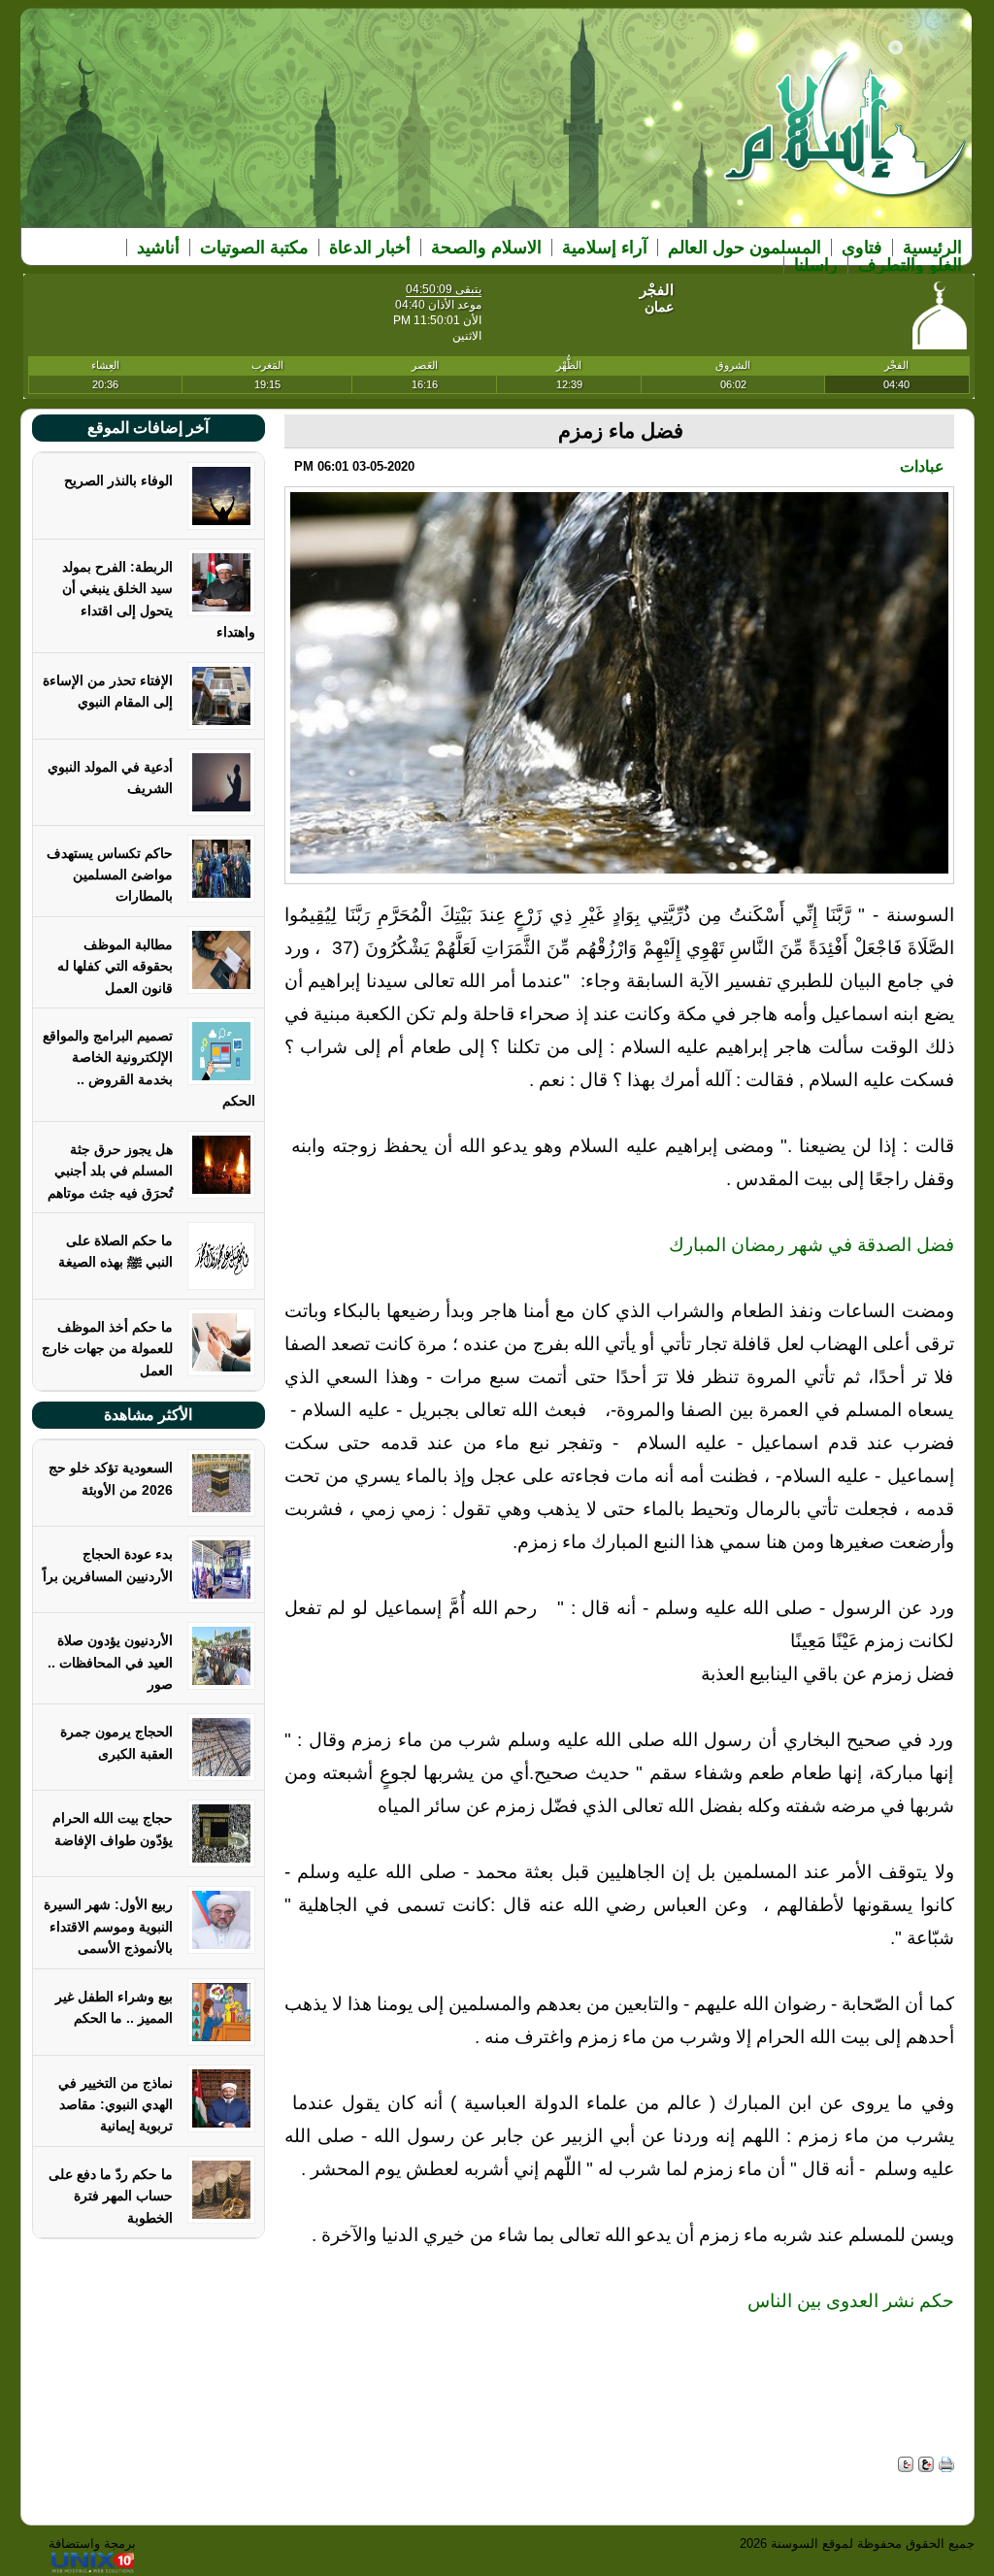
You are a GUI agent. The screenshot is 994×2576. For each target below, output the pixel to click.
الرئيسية (932, 248)
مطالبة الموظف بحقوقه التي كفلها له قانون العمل (115, 966)
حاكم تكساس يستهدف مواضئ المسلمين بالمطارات (110, 875)
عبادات (922, 466)
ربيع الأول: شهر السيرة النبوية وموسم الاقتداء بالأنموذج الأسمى (108, 1926)
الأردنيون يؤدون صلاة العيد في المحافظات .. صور (110, 1662)
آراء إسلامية (605, 248)
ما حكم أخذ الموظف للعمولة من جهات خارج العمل (107, 1349)
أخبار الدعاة (370, 248)
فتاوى (862, 248)
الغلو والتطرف (910, 265)
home (846, 137)
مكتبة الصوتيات (254, 248)
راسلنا (816, 265)
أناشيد (158, 248)
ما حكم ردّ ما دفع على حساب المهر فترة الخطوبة (111, 2196)
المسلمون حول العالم (745, 248)
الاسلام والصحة (486, 248)
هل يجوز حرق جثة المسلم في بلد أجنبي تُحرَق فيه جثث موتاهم (110, 1171)
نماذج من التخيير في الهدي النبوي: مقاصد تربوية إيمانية (116, 2105)
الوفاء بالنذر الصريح (118, 480)
